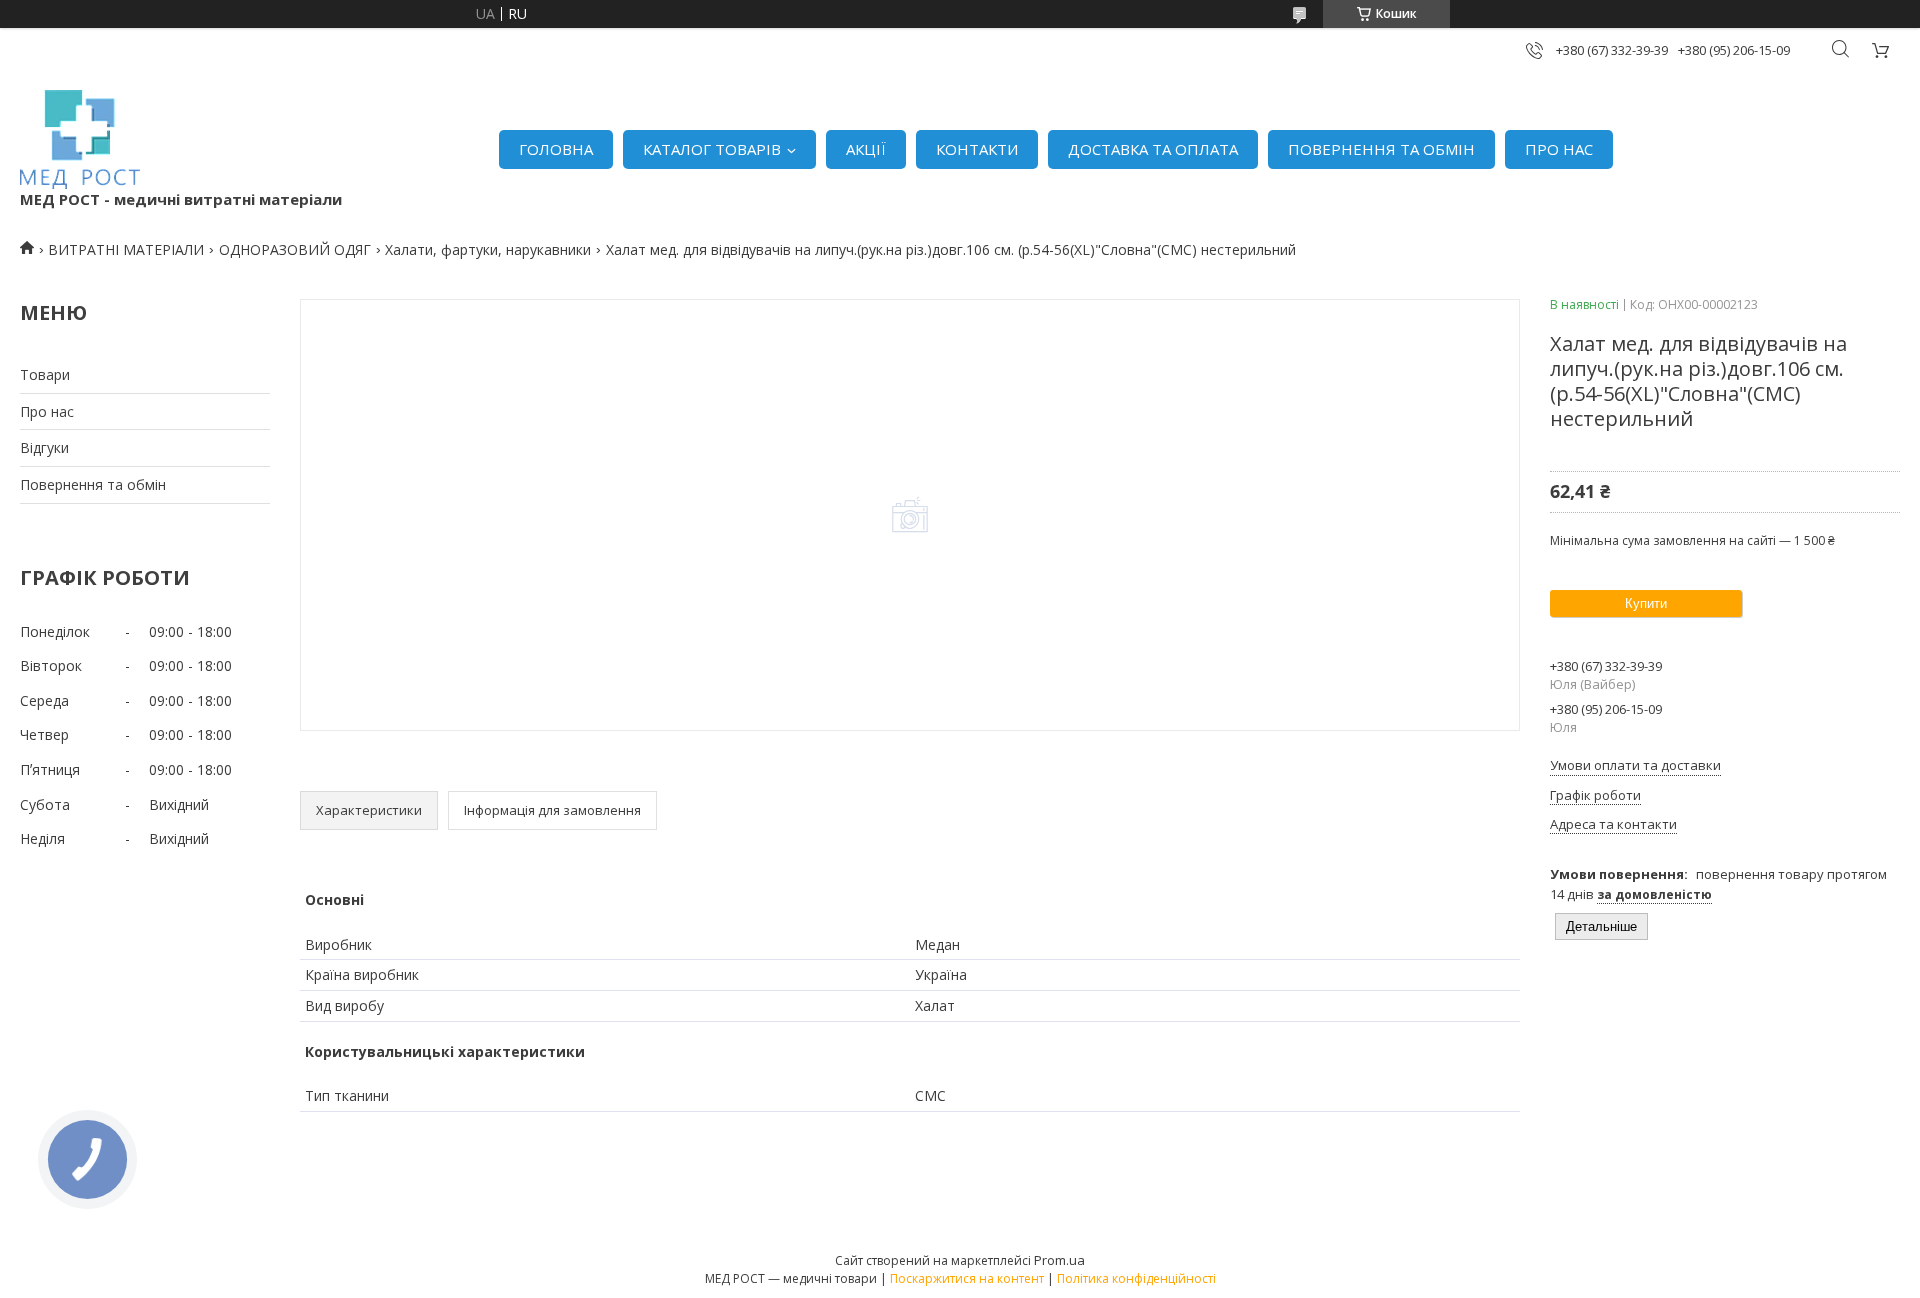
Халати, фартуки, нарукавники (488, 249)
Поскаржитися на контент (967, 1278)
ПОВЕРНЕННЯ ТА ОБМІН (1381, 149)
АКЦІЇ (866, 149)
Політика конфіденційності (1136, 1278)
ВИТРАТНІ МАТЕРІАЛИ (126, 249)
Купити (1646, 603)
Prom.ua (1059, 1260)
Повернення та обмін (93, 484)
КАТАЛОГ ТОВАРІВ (712, 149)
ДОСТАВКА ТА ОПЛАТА (1153, 149)
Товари (45, 374)
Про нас (47, 411)
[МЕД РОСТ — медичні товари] (80, 139)
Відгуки (44, 447)
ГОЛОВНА (556, 149)
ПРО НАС (1559, 149)
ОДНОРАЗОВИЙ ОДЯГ (295, 249)
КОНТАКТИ (977, 149)
